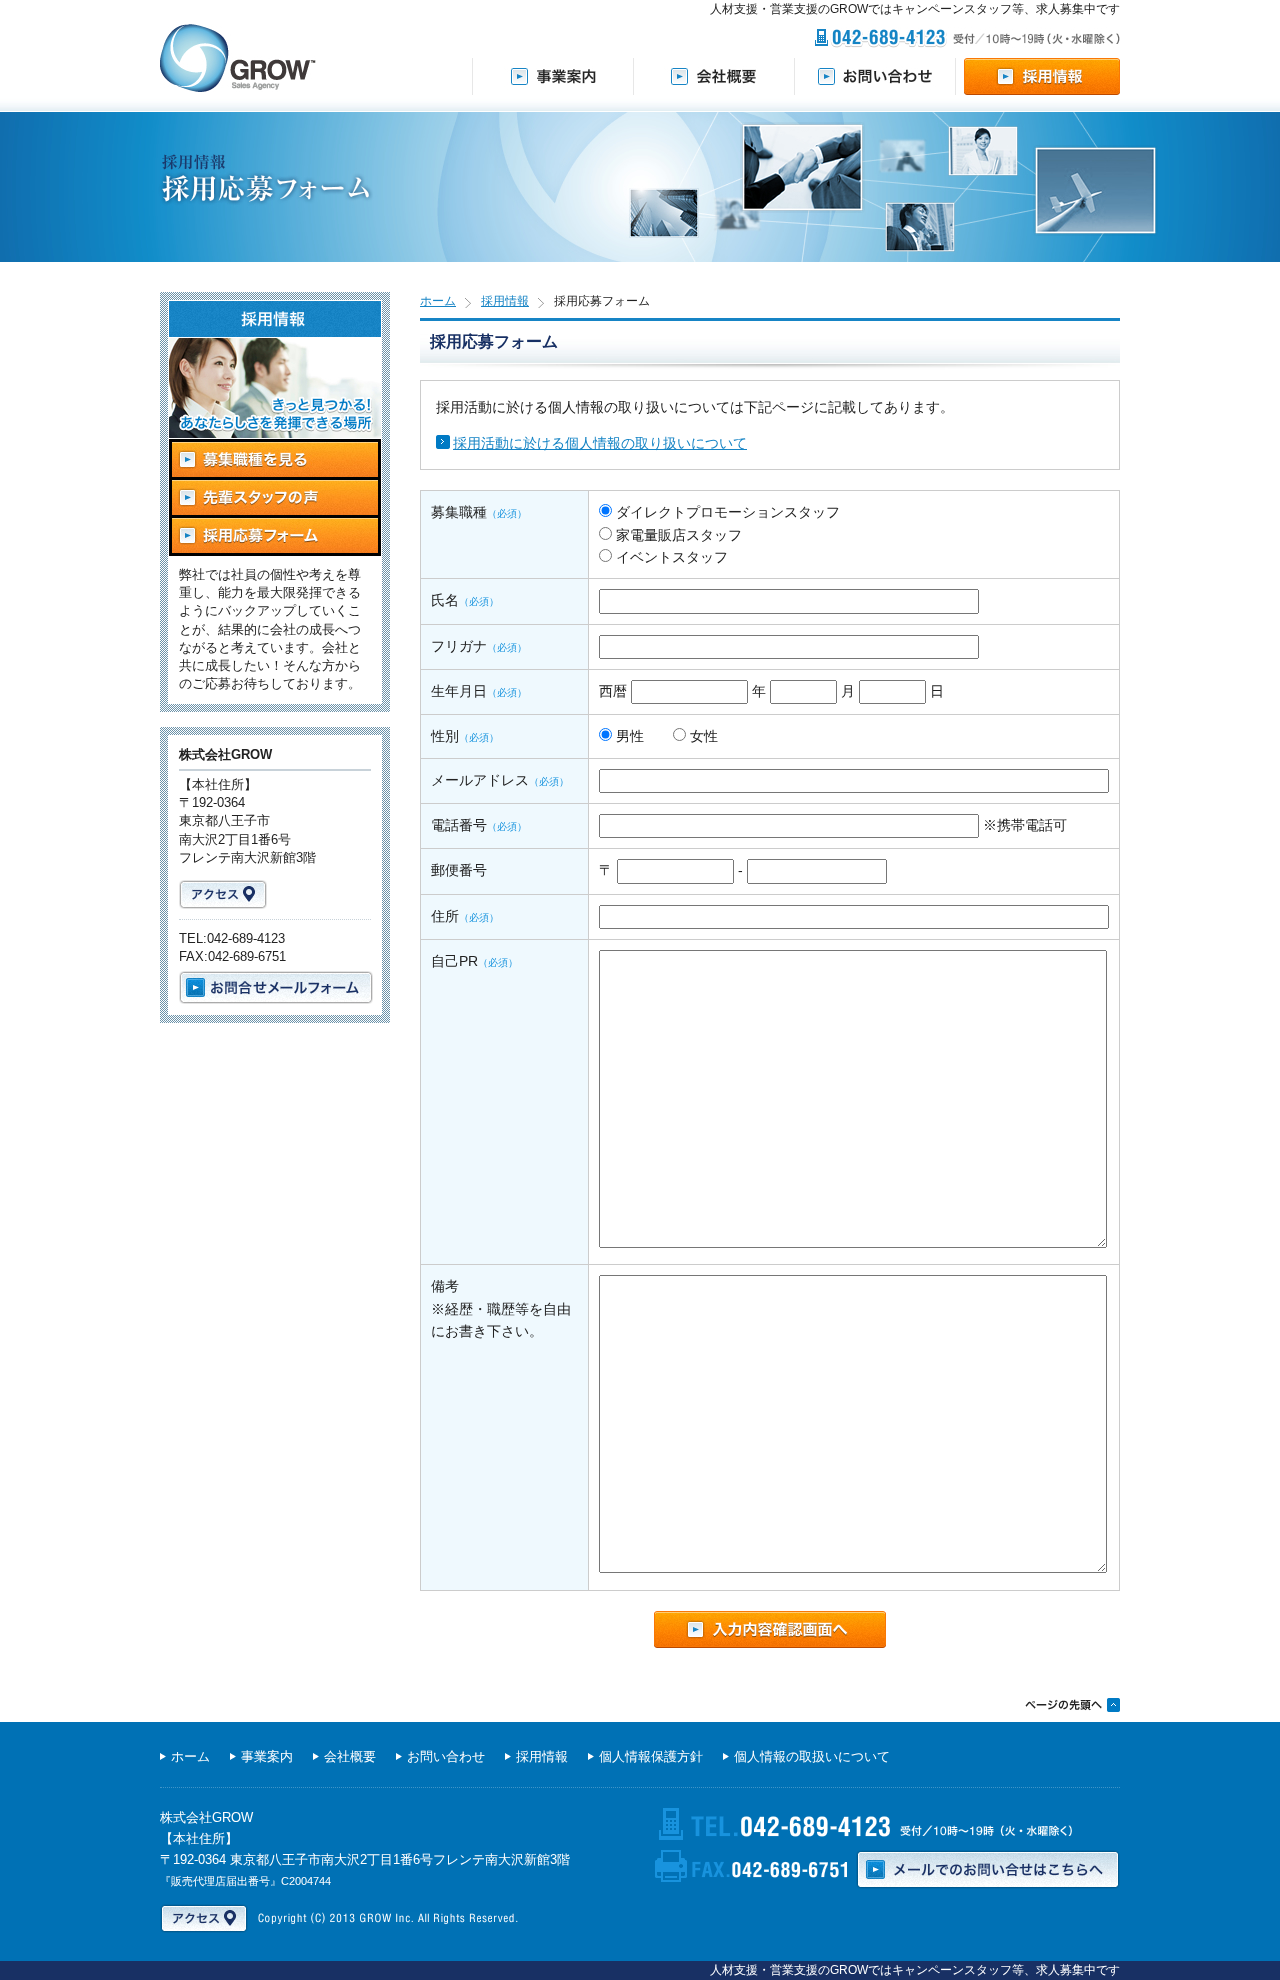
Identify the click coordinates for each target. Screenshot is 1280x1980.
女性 (702, 736)
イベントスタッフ (670, 557)
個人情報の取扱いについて (812, 1756)
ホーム (438, 301)
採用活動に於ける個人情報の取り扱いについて (600, 443)
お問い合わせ (446, 1756)
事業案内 (267, 1756)
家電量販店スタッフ (677, 535)
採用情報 (505, 301)
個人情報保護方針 (651, 1756)
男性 (628, 736)
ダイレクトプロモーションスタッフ (726, 512)
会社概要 (350, 1756)
